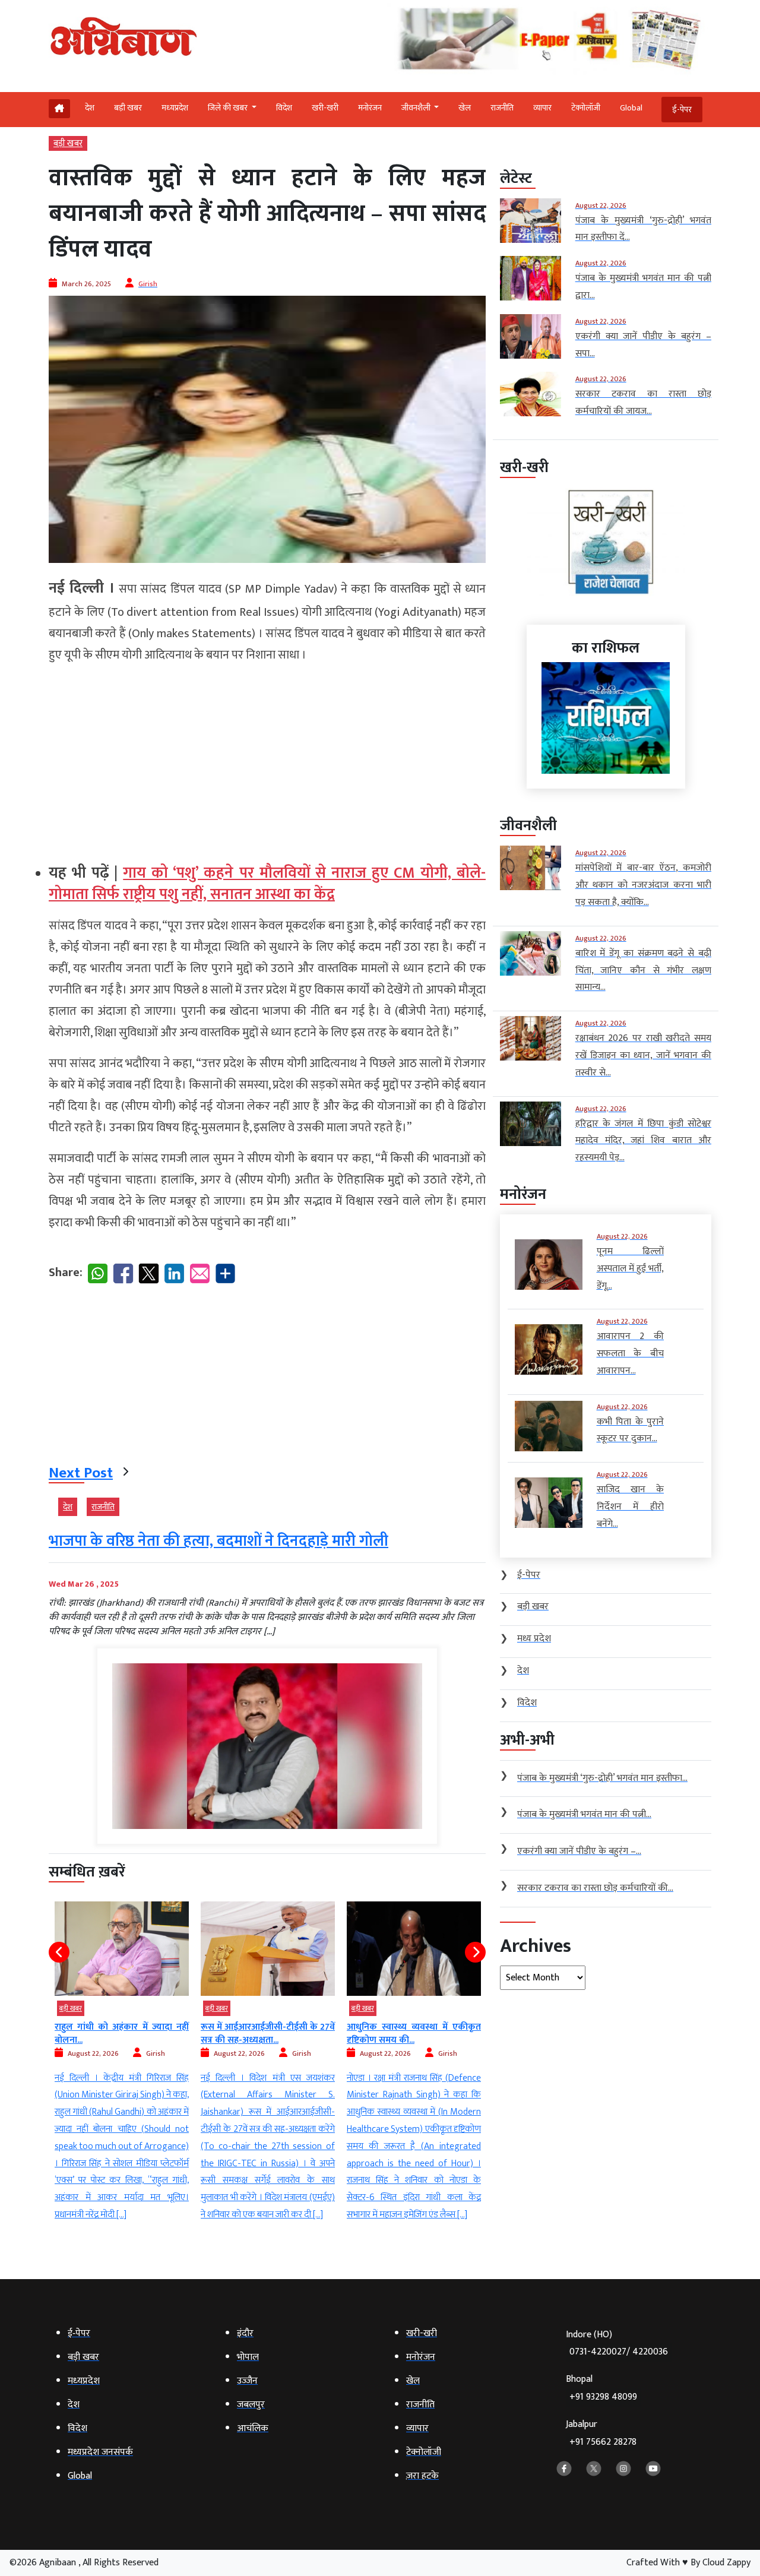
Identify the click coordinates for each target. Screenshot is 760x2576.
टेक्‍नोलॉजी (586, 108)
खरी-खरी (325, 108)
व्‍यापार (542, 108)
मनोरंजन (370, 108)
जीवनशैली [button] (417, 108)
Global (631, 108)
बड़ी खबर (128, 108)
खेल (465, 108)
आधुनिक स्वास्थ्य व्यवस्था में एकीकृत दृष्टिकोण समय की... (339, 2034)
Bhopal (601, 2388)
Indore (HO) (617, 2344)
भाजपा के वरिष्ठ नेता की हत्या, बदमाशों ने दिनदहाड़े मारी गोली (218, 1541)
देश (90, 108)
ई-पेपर (682, 110)
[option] (193, 2063)
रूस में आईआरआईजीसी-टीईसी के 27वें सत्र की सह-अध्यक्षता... (193, 2034)
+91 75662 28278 (603, 2442)
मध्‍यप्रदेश (175, 108)
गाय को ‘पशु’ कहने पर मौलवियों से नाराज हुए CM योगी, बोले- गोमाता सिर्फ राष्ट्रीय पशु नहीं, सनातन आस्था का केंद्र (267, 884)
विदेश (284, 108)
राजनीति (502, 108)
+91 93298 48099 (603, 2397)
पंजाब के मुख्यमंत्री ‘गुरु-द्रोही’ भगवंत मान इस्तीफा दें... (485, 2034)
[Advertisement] (267, 758)
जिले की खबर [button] (229, 108)
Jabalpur (601, 2433)
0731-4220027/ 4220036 (619, 2352)
